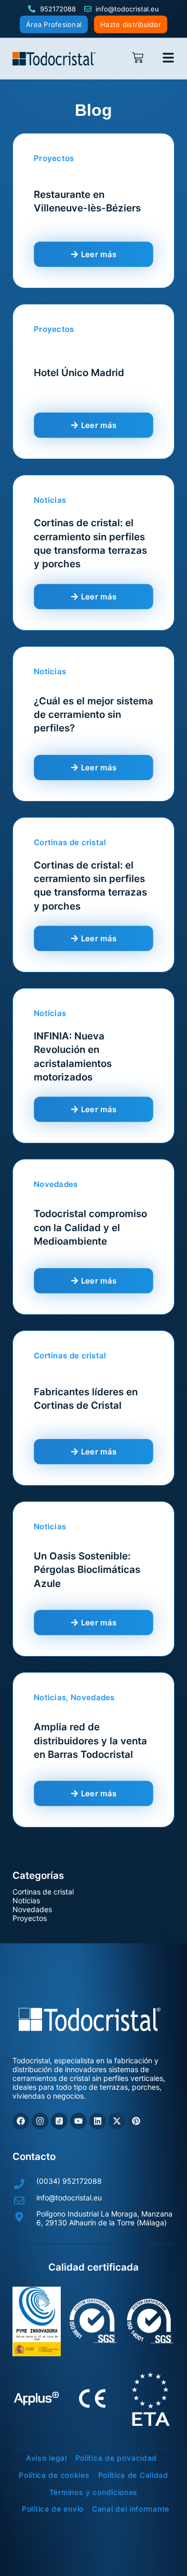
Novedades (32, 1909)
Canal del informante (131, 2509)
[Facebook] (21, 2121)
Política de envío (53, 2509)
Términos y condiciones (94, 2492)
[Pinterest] (136, 2121)
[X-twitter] (117, 2121)
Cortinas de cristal (43, 1892)
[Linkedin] (98, 2121)
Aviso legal (46, 2458)
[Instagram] (40, 2121)
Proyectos (30, 1918)
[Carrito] (141, 58)
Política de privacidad (116, 2458)
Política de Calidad (133, 2475)
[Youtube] (78, 2121)
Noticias (26, 1900)
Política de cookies (54, 2475)
